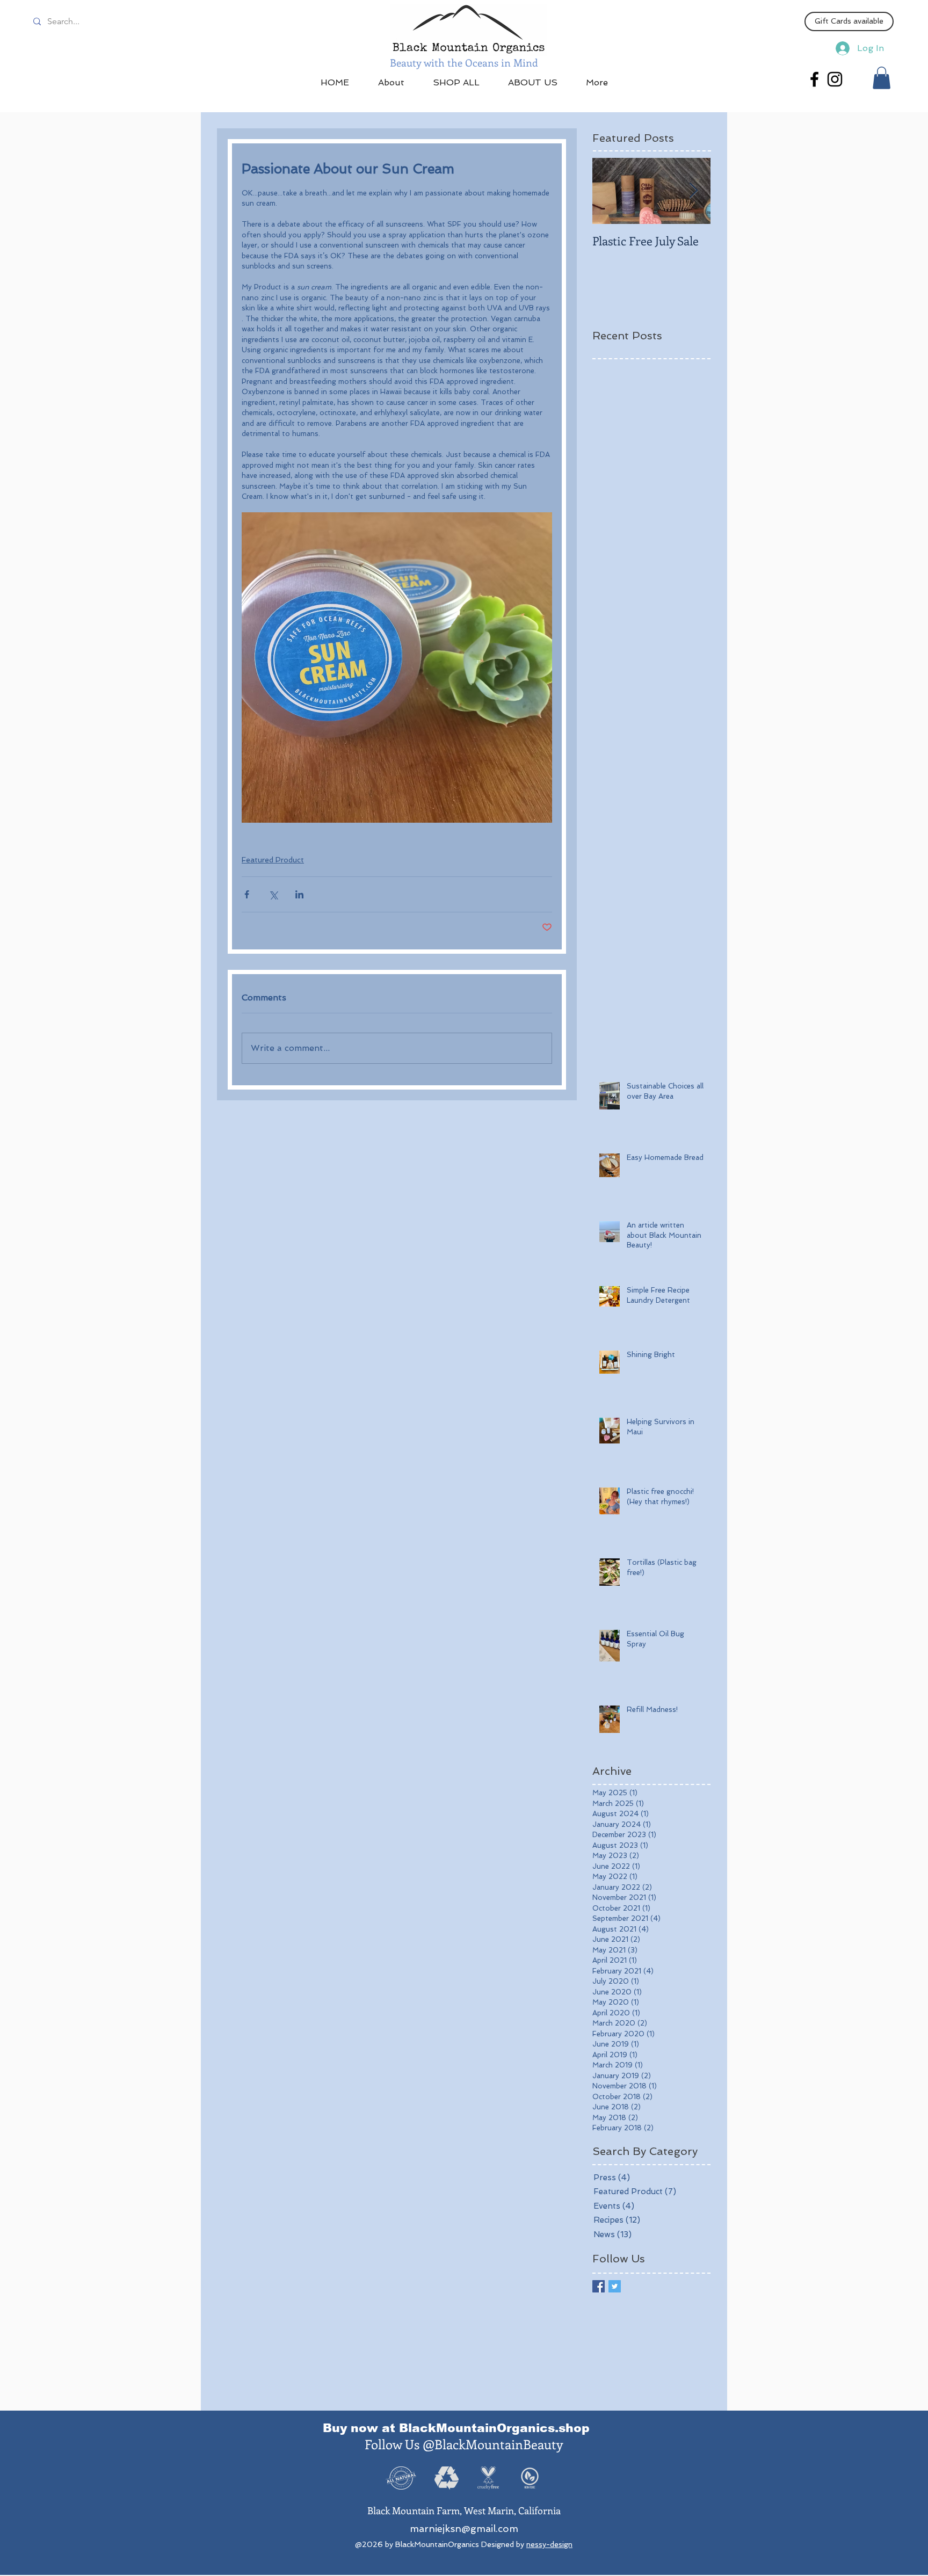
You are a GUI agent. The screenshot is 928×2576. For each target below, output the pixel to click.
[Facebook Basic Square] (599, 2286)
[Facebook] (814, 79)
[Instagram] (835, 79)
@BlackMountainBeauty (493, 2444)
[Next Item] (693, 191)
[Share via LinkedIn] (299, 894)
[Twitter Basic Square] (615, 2286)
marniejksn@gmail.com (464, 2528)
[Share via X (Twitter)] (273, 894)
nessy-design (549, 2544)
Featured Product (273, 860)
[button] (882, 78)
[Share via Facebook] (247, 894)
